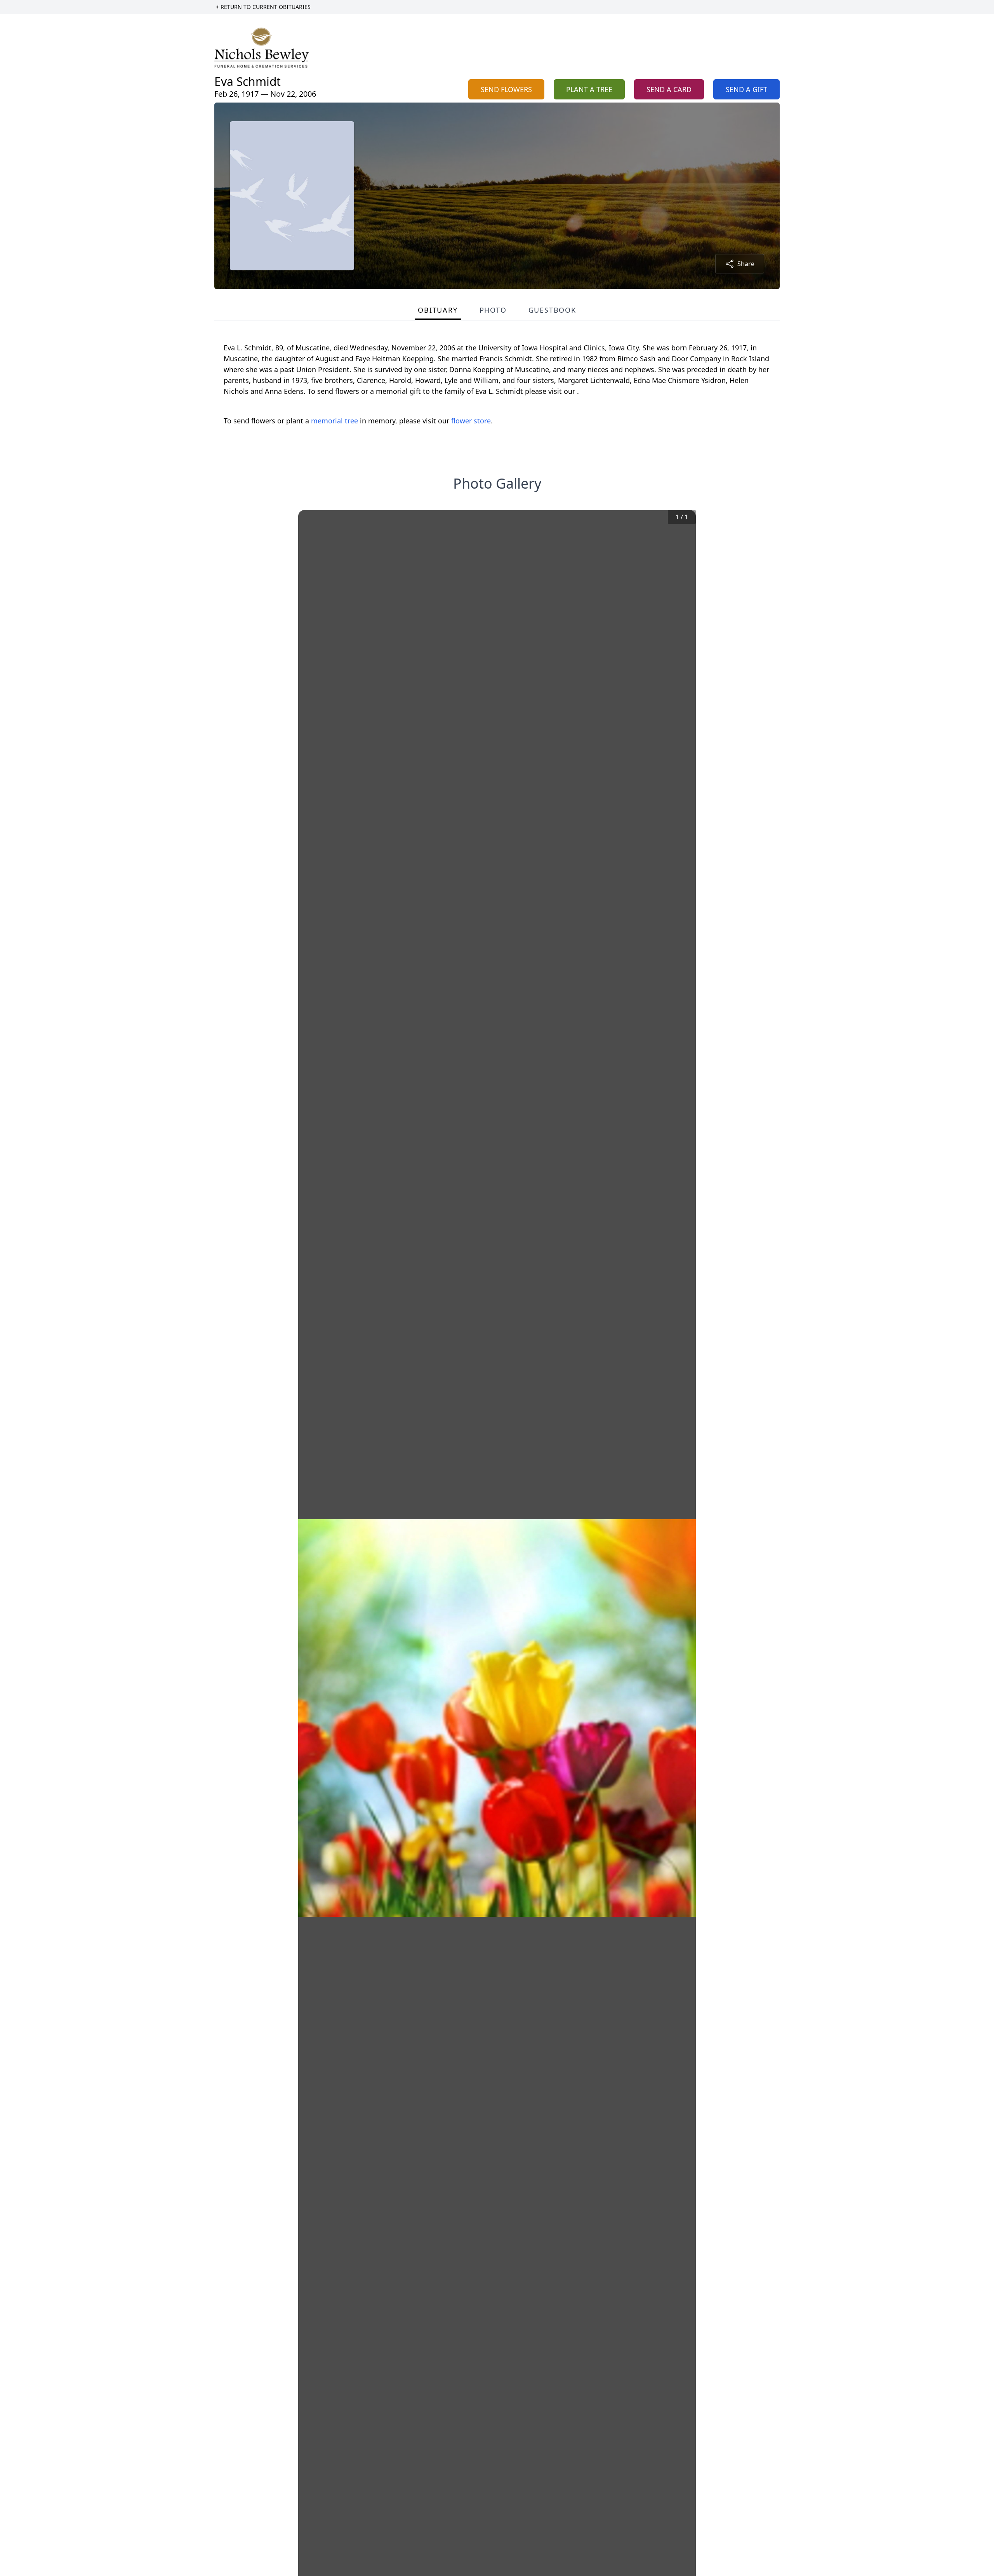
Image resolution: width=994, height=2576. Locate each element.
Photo (493, 310)
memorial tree (335, 421)
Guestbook (552, 310)
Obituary (438, 310)
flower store (471, 421)
